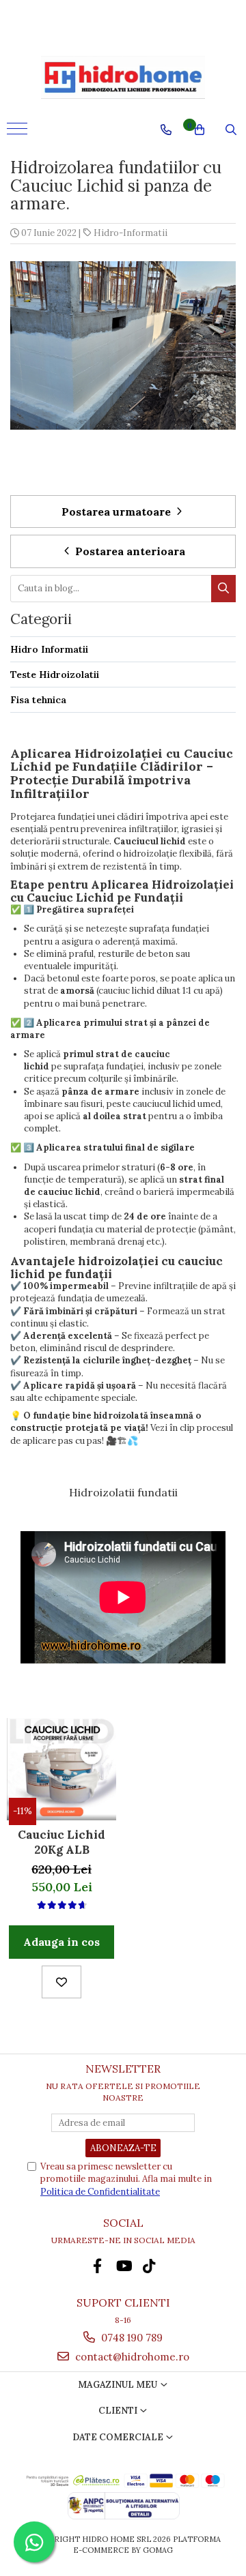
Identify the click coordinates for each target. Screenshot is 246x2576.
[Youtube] (123, 2266)
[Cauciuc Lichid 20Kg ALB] (61, 1769)
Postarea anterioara (129, 551)
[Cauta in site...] (231, 130)
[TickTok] (149, 2266)
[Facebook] (97, 2266)
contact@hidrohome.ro (131, 2357)
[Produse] (19, 133)
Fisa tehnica (38, 700)
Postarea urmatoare (118, 512)
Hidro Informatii (49, 649)
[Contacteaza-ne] (166, 130)
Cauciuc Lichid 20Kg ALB (61, 1842)
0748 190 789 (131, 2338)
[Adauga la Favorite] (61, 1982)
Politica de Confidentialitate (100, 2192)
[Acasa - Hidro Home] (123, 77)
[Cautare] (223, 589)
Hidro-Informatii (131, 233)
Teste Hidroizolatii (55, 675)
